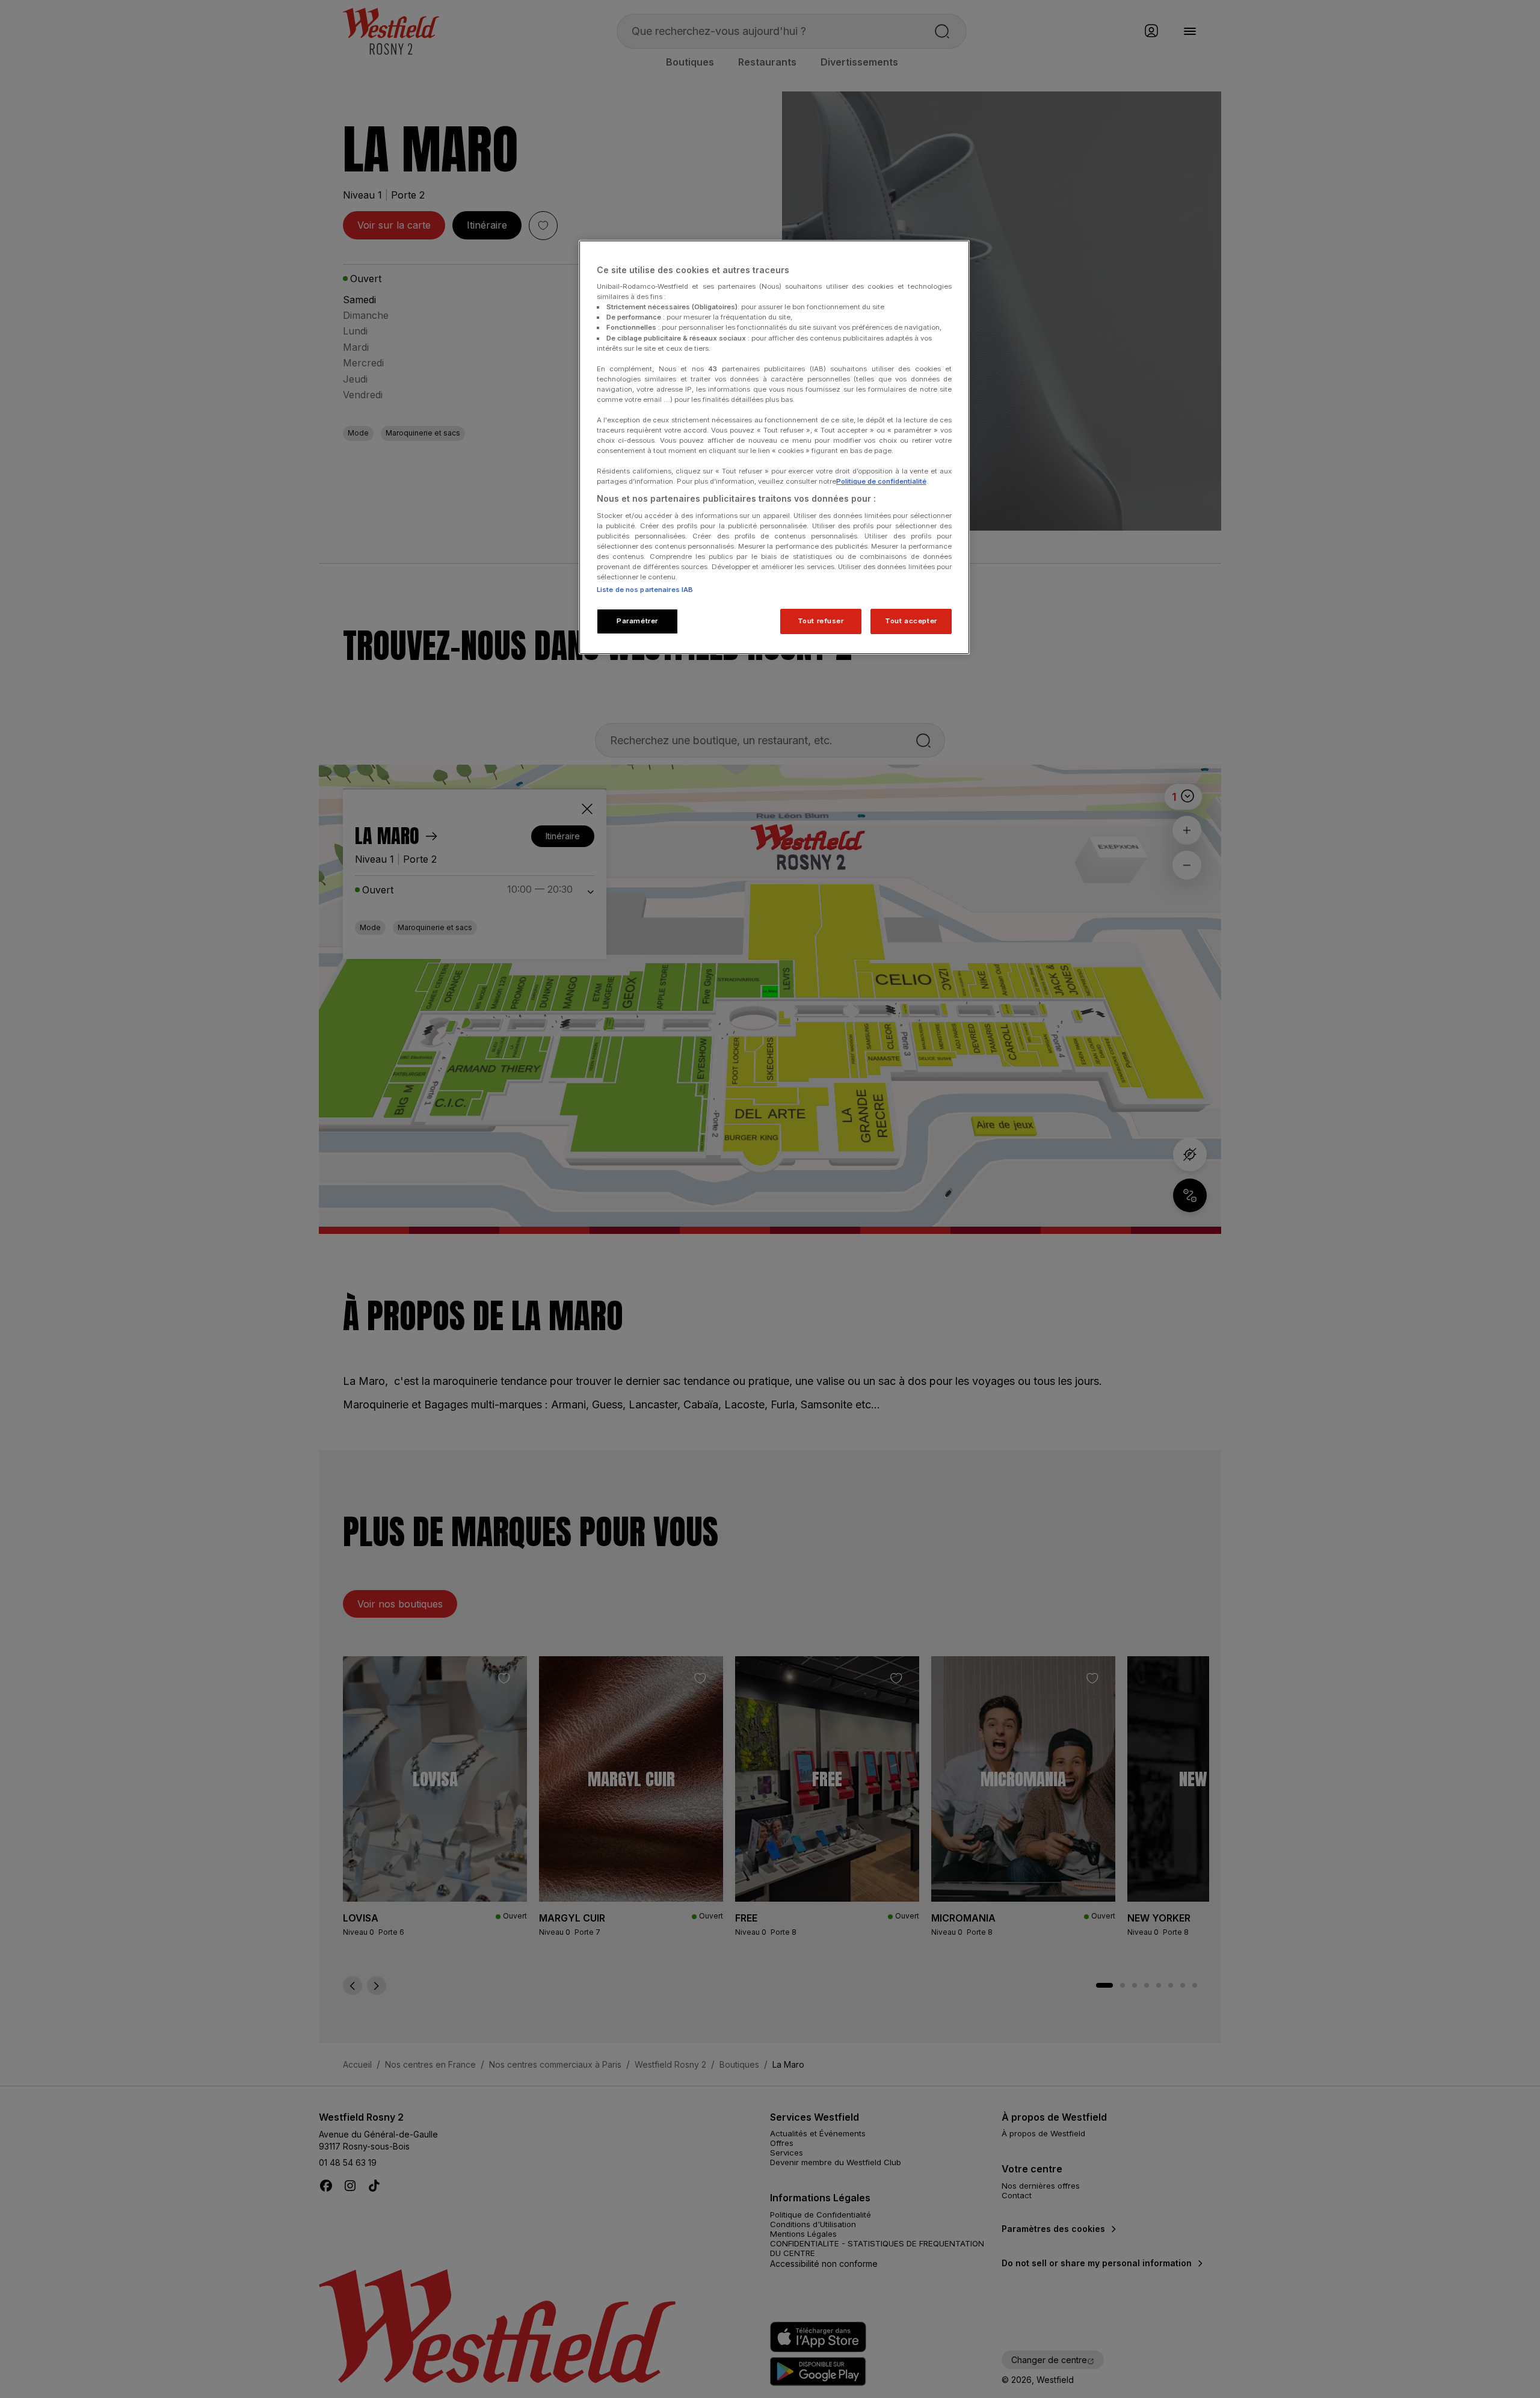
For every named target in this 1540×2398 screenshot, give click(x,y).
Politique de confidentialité (881, 481)
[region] (774, 448)
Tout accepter (911, 621)
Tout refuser (821, 621)
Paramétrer (637, 621)
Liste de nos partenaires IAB (645, 590)
